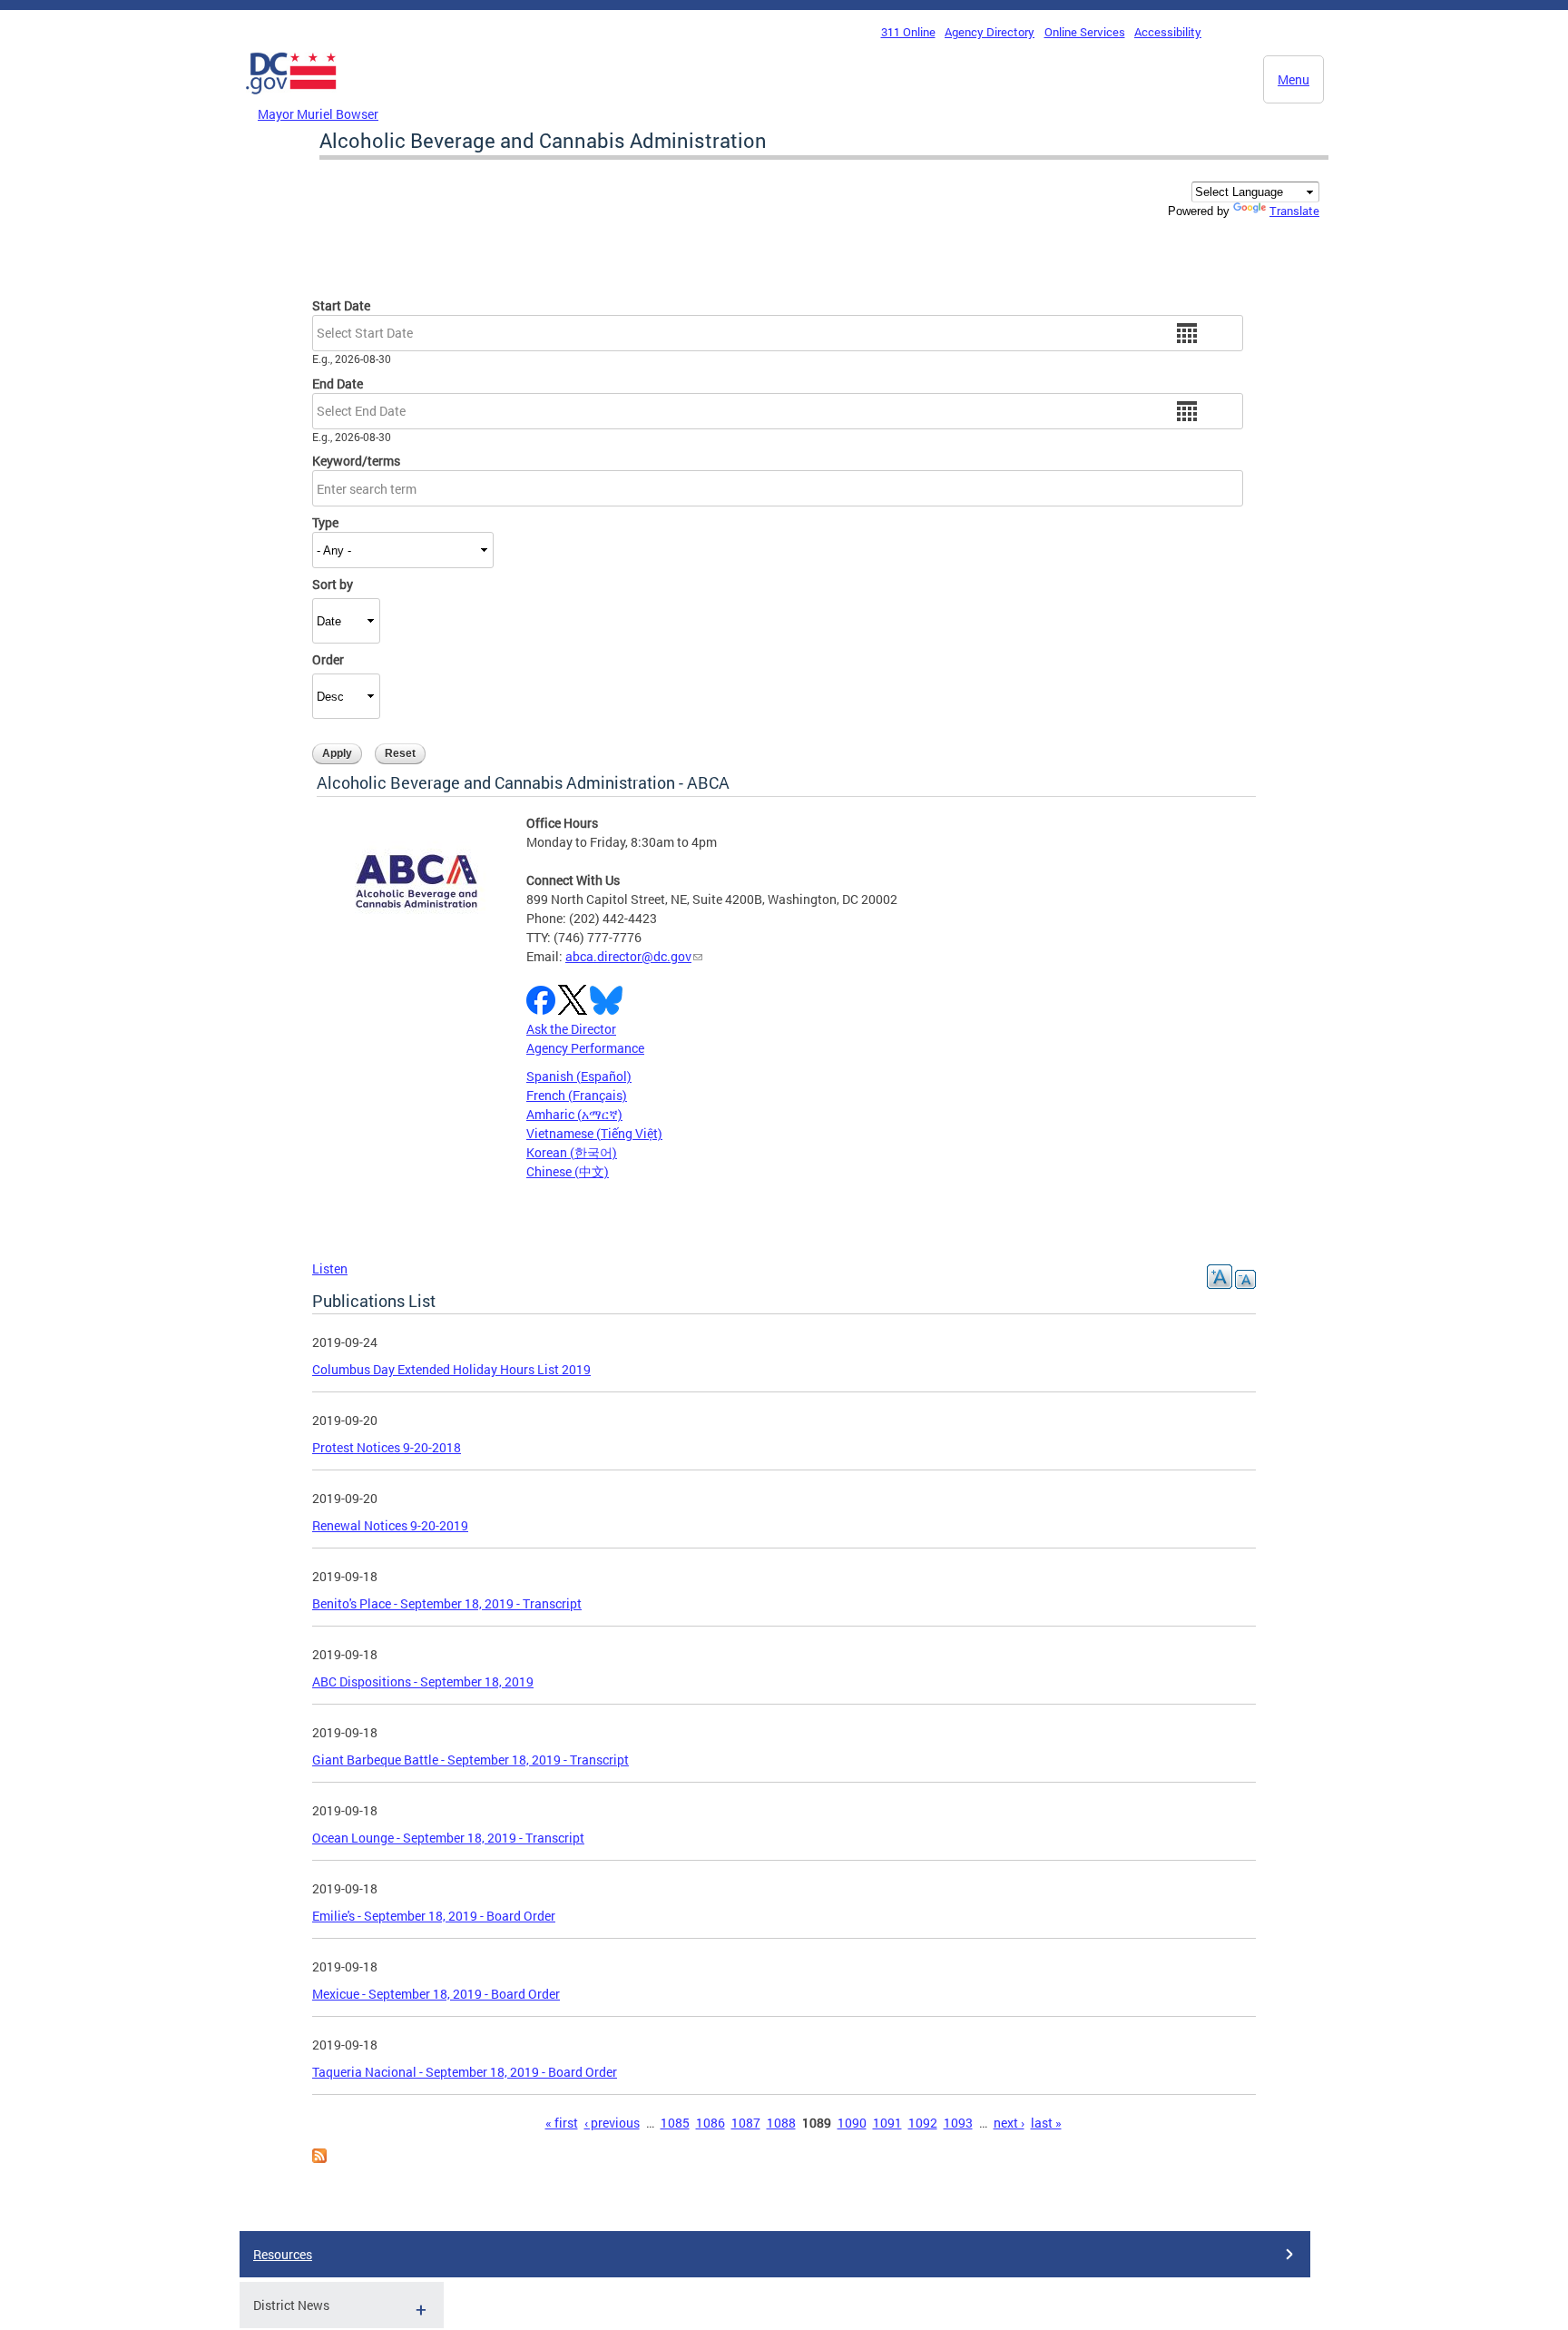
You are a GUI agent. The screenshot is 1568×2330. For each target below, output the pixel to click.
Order (328, 659)
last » (1046, 2123)
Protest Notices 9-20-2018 (387, 1447)
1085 (675, 2123)
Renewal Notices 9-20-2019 (390, 1525)
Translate (1294, 211)
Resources (283, 2254)
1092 (923, 2123)
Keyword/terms (356, 461)
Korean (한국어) (572, 1152)
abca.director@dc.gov (628, 956)
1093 (958, 2123)
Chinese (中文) (568, 1171)
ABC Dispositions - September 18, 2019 (423, 1681)
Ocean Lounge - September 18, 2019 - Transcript (448, 1838)
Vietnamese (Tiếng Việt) (594, 1133)
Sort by (333, 584)
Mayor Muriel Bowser (318, 114)
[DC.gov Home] (291, 99)
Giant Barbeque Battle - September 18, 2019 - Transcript (470, 1760)
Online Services (1085, 32)
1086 (710, 2123)
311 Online (908, 32)
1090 (852, 2123)
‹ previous (612, 2123)
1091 (887, 2123)
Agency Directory (990, 32)
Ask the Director (571, 1029)
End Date (338, 383)
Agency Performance (585, 1048)
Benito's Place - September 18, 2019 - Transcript (447, 1603)
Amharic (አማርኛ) (574, 1114)
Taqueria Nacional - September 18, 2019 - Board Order (465, 2072)
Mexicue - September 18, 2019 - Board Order (436, 1994)
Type (325, 522)
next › (1009, 2123)
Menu (1294, 79)
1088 (781, 2123)
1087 (746, 2123)
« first (562, 2123)
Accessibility (1168, 32)
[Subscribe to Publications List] (319, 2158)
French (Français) (577, 1095)
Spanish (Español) (579, 1076)
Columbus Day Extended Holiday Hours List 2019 (451, 1369)
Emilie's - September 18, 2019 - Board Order (434, 1916)
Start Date (341, 305)
